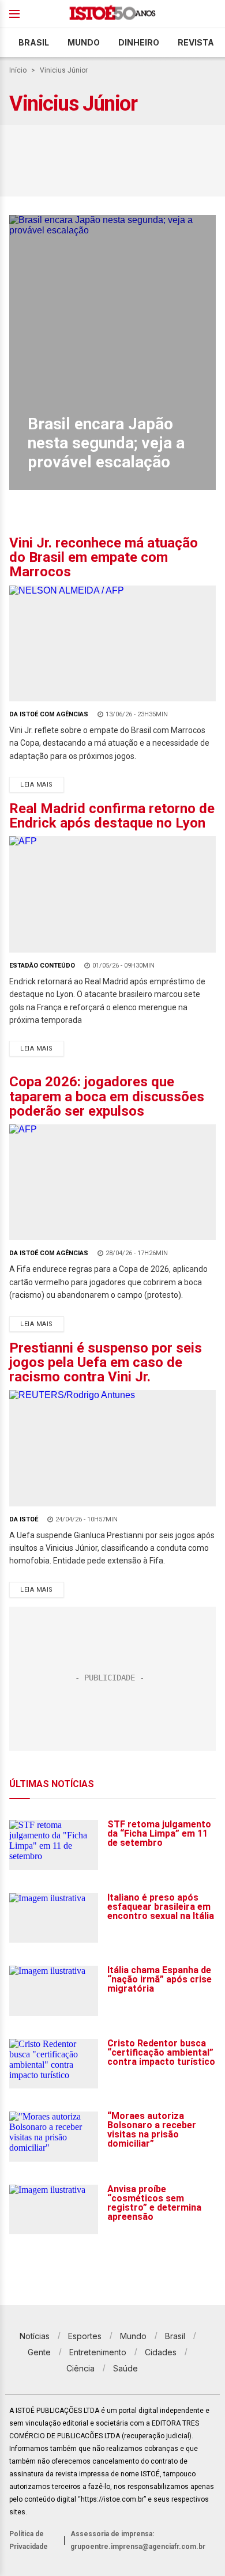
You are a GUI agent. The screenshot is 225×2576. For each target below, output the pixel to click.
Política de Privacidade (29, 2540)
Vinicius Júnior (64, 70)
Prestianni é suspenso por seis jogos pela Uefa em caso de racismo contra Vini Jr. (106, 1362)
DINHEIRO (139, 42)
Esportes (85, 2336)
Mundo (84, 42)
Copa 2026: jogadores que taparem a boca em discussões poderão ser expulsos (107, 1096)
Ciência (80, 2368)
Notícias (35, 2336)
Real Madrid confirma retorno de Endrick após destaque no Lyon (112, 816)
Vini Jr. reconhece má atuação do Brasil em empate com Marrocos (104, 557)
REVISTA (196, 42)
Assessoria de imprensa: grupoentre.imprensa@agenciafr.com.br (138, 2540)
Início (18, 70)
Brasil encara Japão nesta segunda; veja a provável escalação (106, 443)
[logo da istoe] (112, 14)
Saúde (125, 2368)
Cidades (161, 2352)
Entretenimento (98, 2352)
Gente (39, 2352)
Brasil (34, 42)
